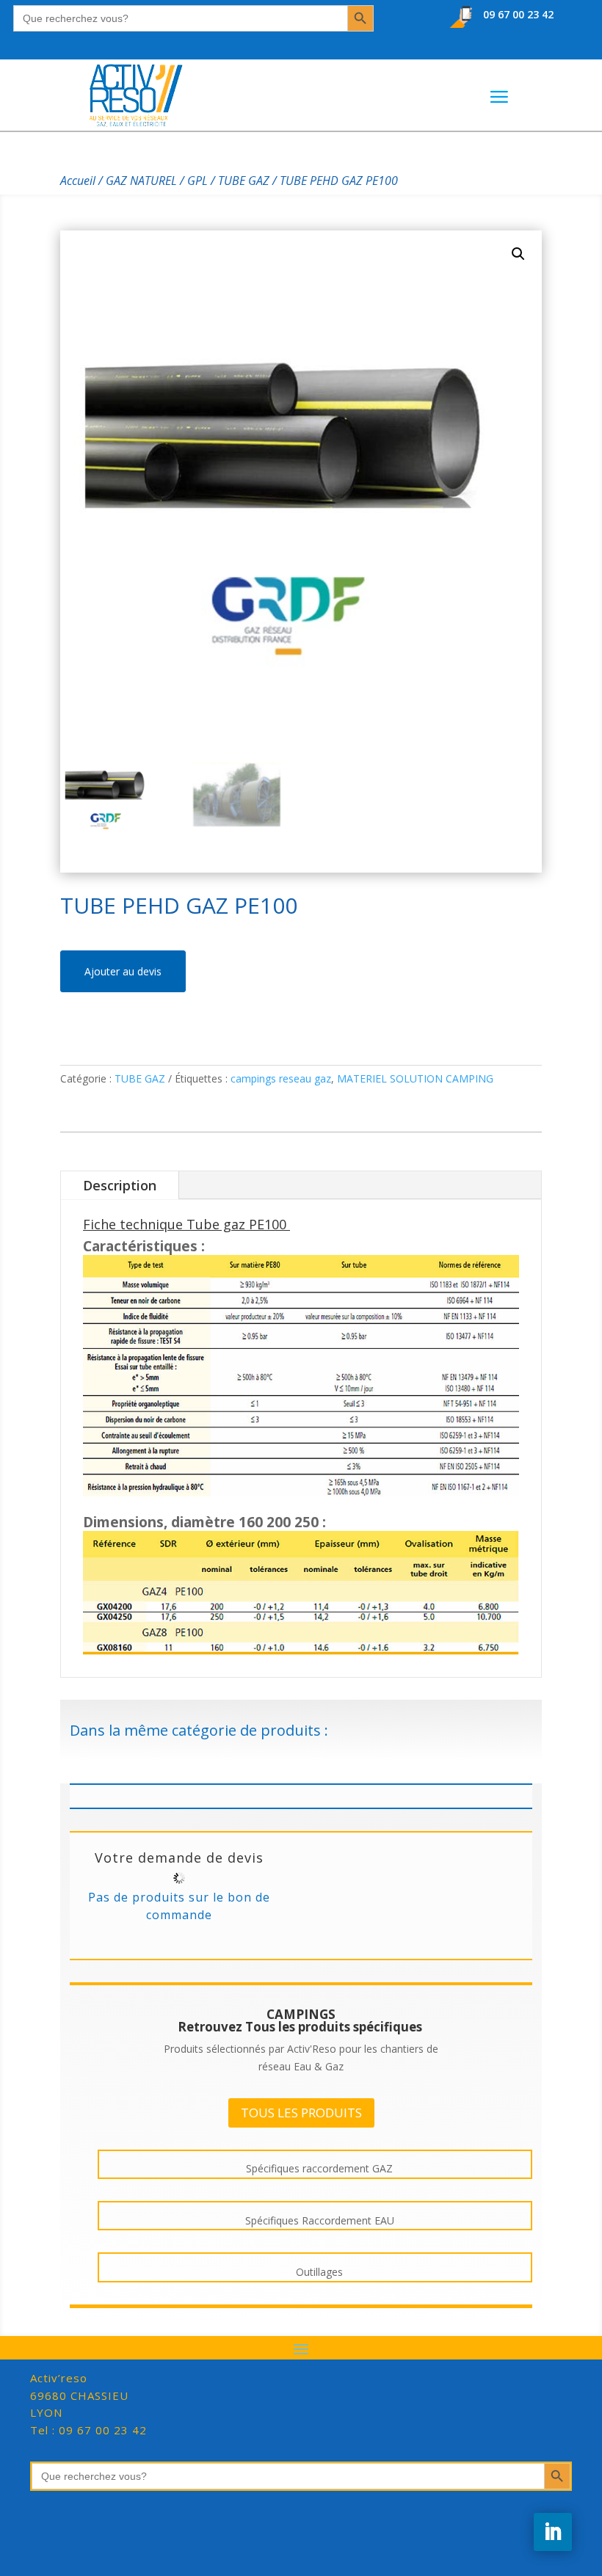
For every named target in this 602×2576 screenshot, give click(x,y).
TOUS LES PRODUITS (301, 2113)
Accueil (78, 181)
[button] (518, 254)
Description (120, 1185)
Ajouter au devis (123, 971)
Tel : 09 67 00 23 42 (88, 2430)
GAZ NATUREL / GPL (157, 181)
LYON (79, 2395)
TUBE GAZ (244, 181)
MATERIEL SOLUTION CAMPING (415, 1078)
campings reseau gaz (281, 1078)
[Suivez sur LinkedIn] (553, 2532)
